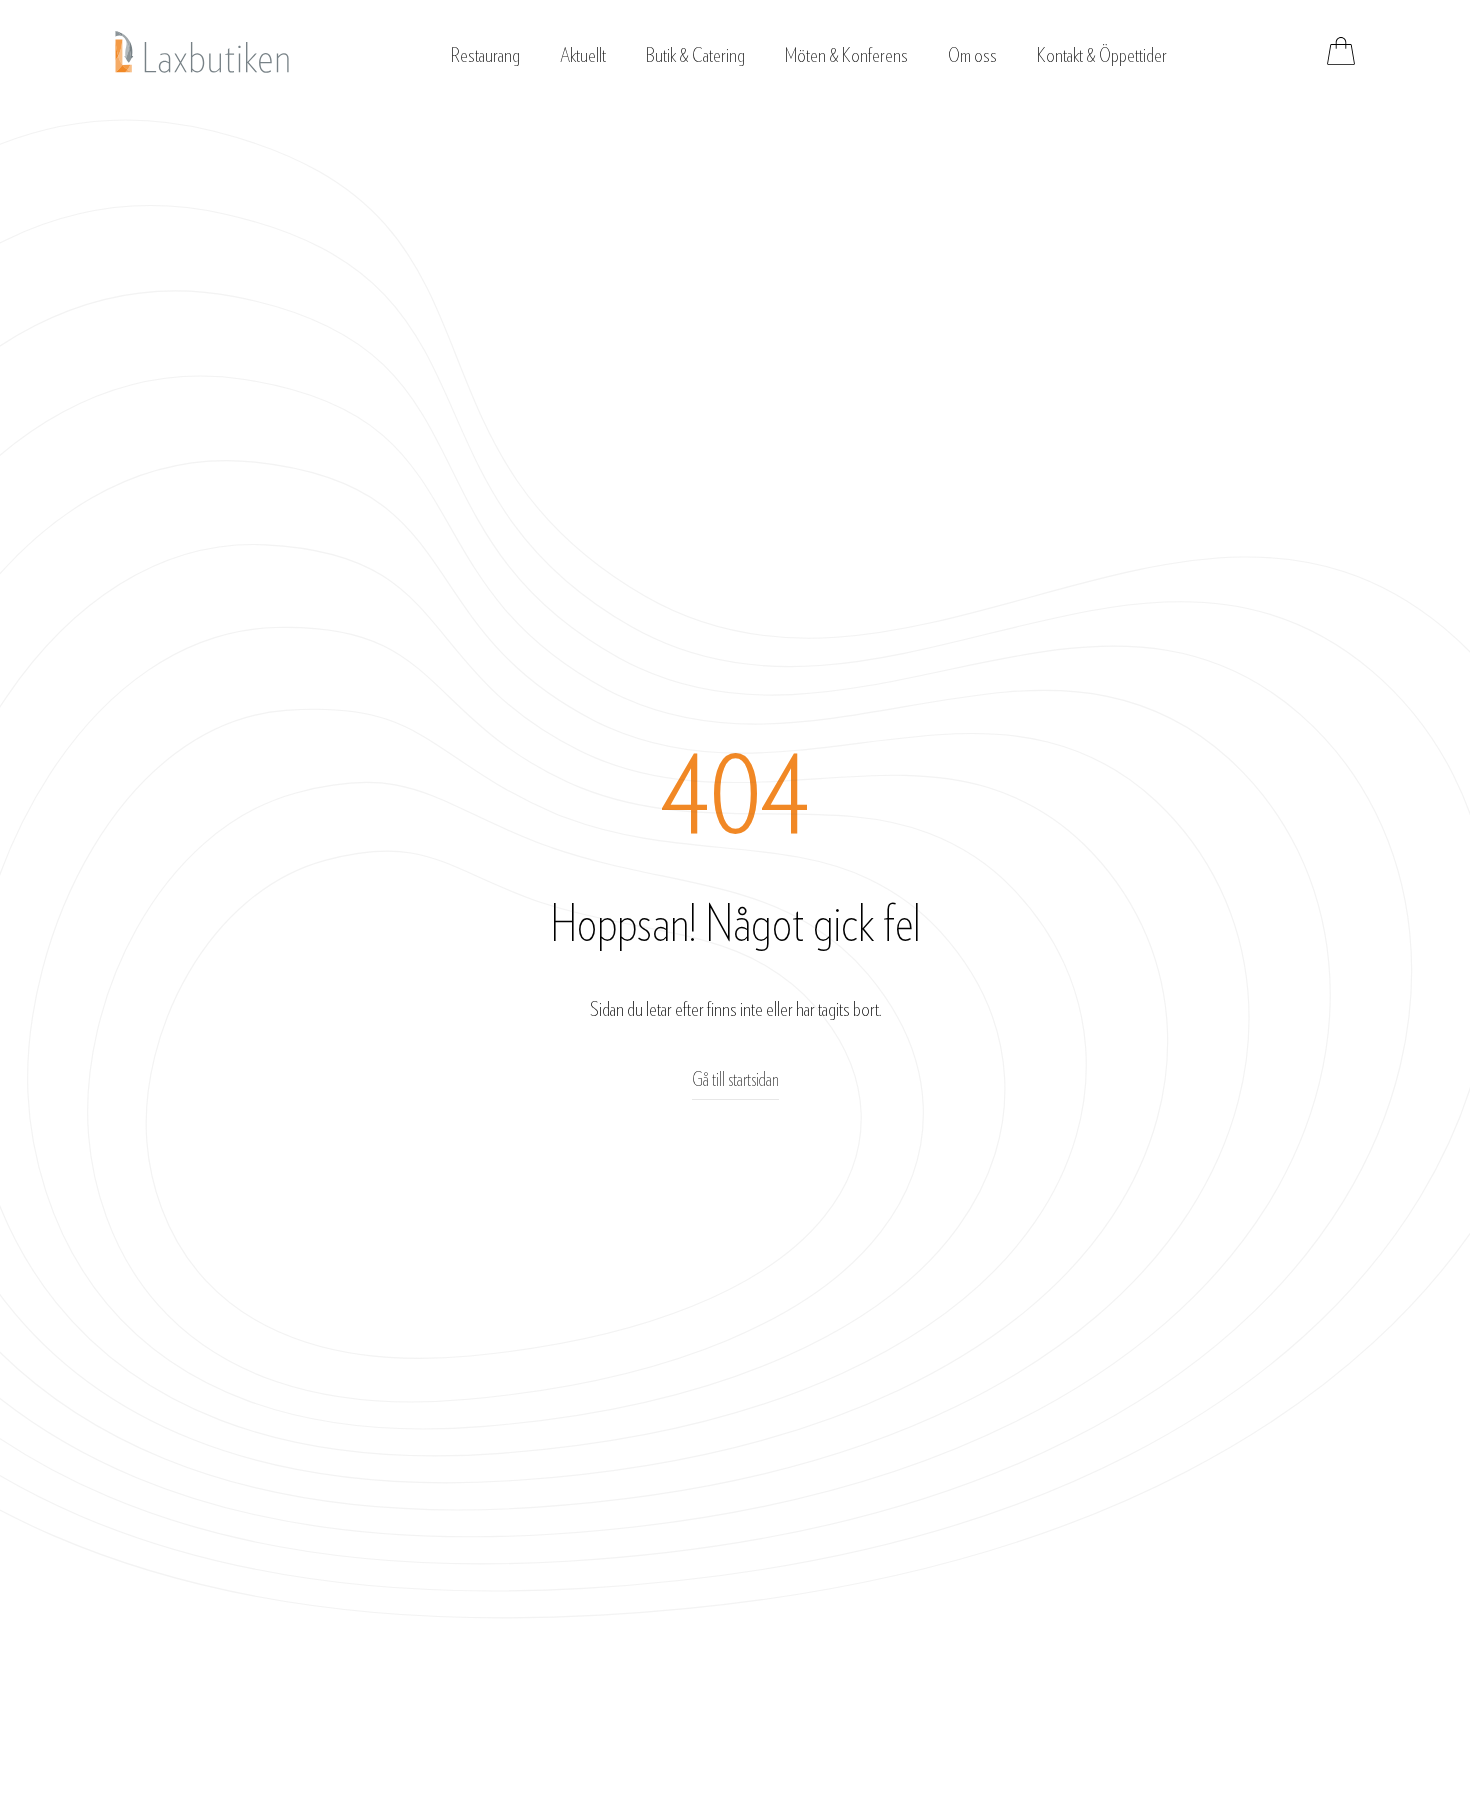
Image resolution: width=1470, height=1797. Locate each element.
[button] (485, 51)
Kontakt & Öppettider (1102, 56)
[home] (202, 51)
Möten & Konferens (846, 56)
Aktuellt (583, 56)
